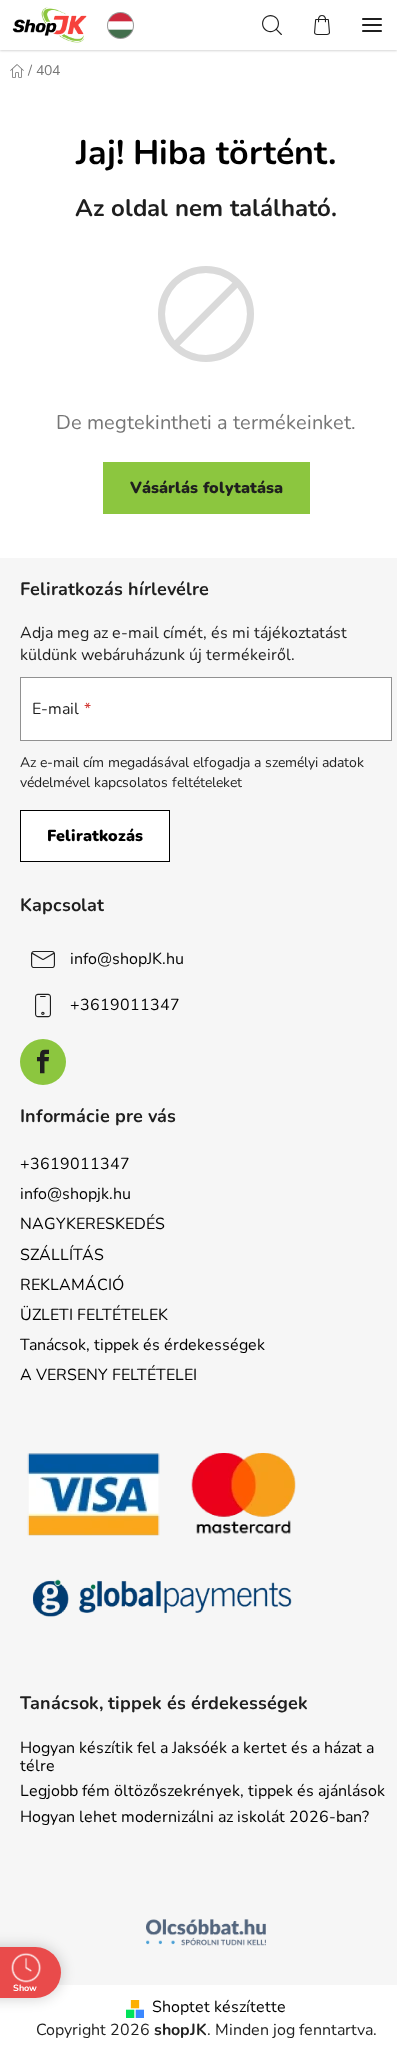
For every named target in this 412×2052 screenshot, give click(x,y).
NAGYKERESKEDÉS (92, 1224)
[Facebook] (43, 1062)
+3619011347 (125, 1005)
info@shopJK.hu (127, 959)
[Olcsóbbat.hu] (206, 1932)
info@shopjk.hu (75, 1194)
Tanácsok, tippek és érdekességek (142, 1345)
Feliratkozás (95, 836)
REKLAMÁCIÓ (72, 1285)
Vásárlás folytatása (206, 488)
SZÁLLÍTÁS (62, 1255)
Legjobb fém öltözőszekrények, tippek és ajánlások (202, 1792)
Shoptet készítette (219, 2007)
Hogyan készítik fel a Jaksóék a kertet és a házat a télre (197, 1757)
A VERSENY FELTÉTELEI (108, 1375)
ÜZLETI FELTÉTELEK (94, 1315)
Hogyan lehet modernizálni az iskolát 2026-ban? (194, 1818)
